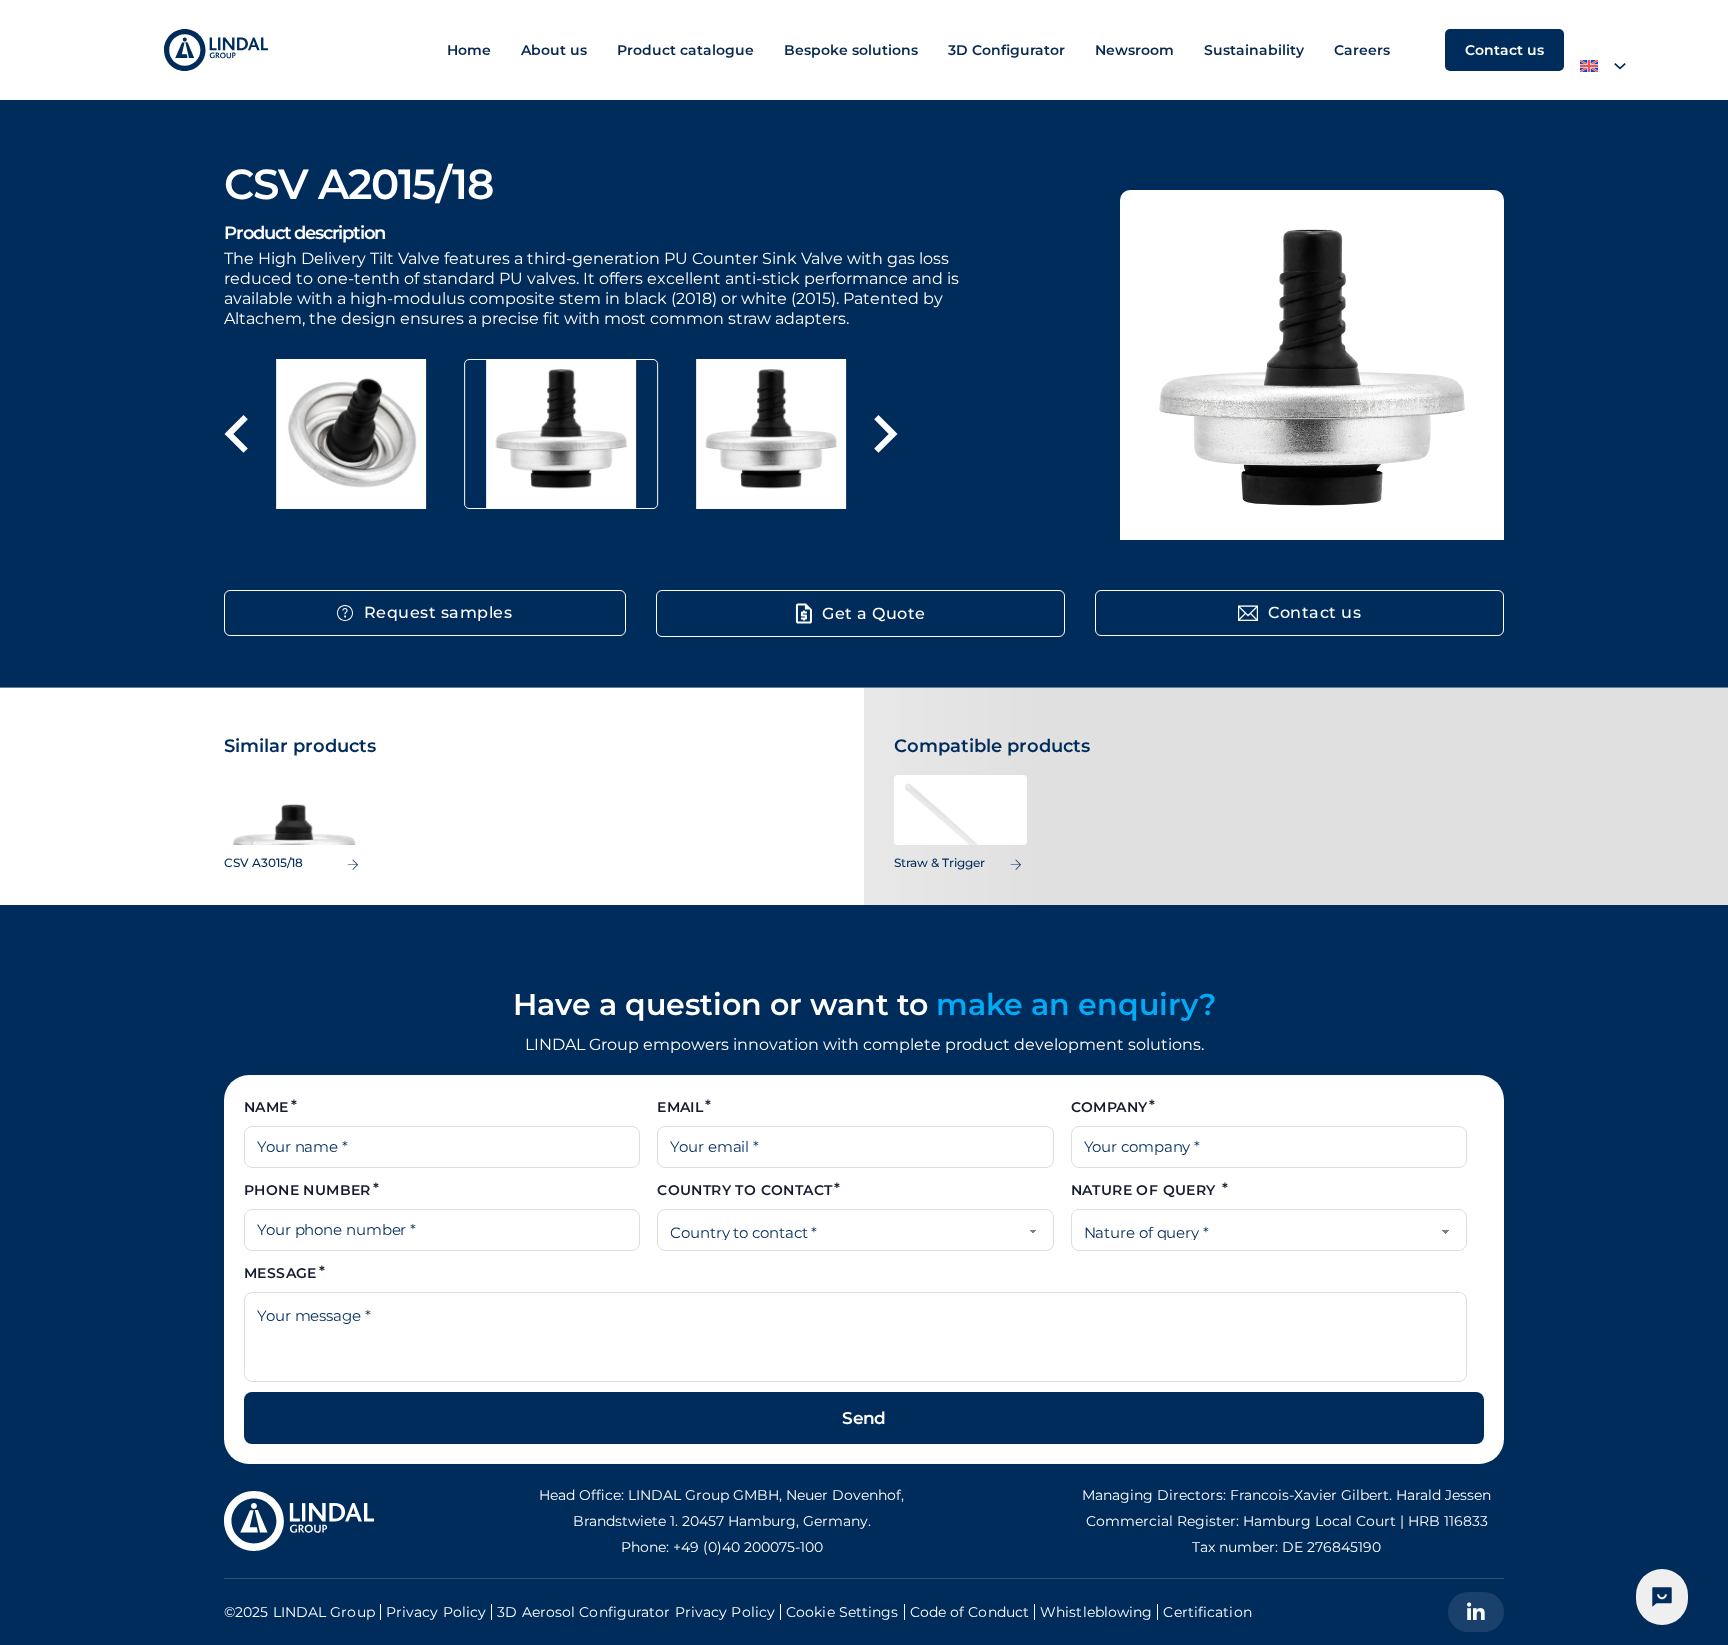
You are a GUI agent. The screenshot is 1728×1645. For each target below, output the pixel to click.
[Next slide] (883, 434)
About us (554, 50)
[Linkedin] (1476, 1612)
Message (280, 1273)
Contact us (1504, 50)
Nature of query (1145, 1190)
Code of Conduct (970, 1612)
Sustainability (1254, 50)
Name (266, 1107)
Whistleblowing (1096, 1612)
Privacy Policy (436, 1612)
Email (680, 1107)
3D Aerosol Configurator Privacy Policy (636, 1612)
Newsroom (1134, 50)
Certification (1207, 1612)
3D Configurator (1006, 50)
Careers (1362, 50)
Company (1109, 1107)
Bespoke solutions (851, 50)
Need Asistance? (1662, 1597)
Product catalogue (685, 50)
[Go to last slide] (239, 434)
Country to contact (744, 1190)
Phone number (307, 1190)
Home (469, 50)
